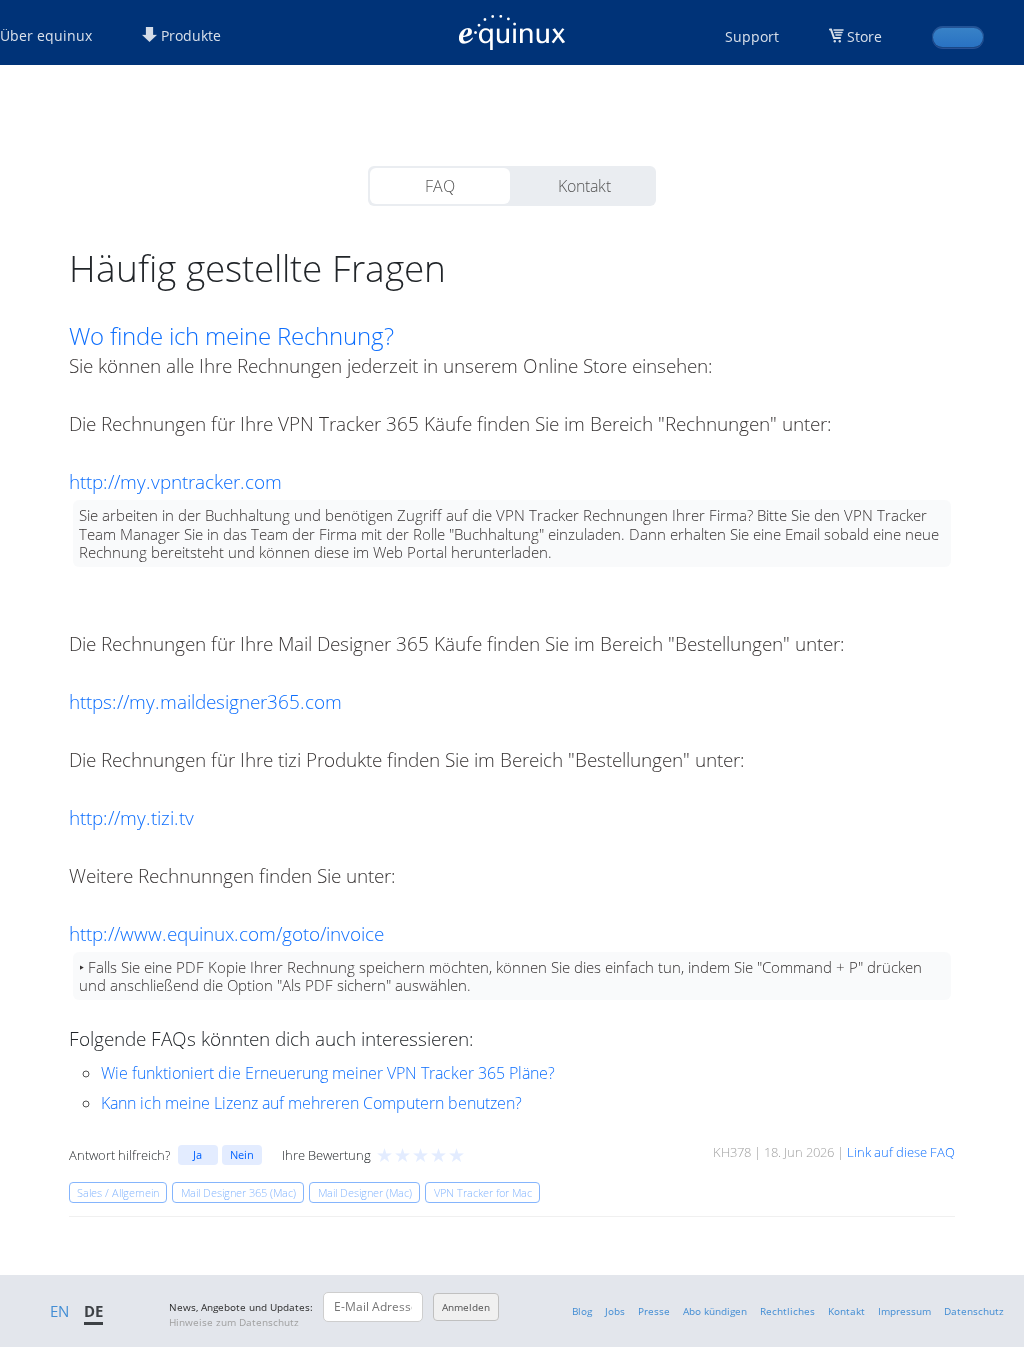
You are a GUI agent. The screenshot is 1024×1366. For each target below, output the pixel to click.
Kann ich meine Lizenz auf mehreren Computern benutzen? (311, 1103)
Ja (197, 1154)
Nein (242, 1154)
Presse (654, 1311)
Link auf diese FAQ (901, 1152)
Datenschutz (974, 1311)
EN (59, 1311)
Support (752, 36)
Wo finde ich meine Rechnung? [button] (231, 336)
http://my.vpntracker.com (175, 481)
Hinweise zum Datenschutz (234, 1322)
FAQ (440, 186)
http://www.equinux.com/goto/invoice (226, 933)
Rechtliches (787, 1311)
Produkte (189, 35)
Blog (582, 1311)
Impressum (904, 1311)
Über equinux (46, 35)
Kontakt (584, 186)
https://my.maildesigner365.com (205, 701)
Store (864, 36)
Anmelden (466, 1307)
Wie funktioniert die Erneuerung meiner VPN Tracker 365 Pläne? (328, 1073)
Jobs (615, 1311)
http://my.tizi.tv (131, 817)
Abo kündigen (715, 1311)
